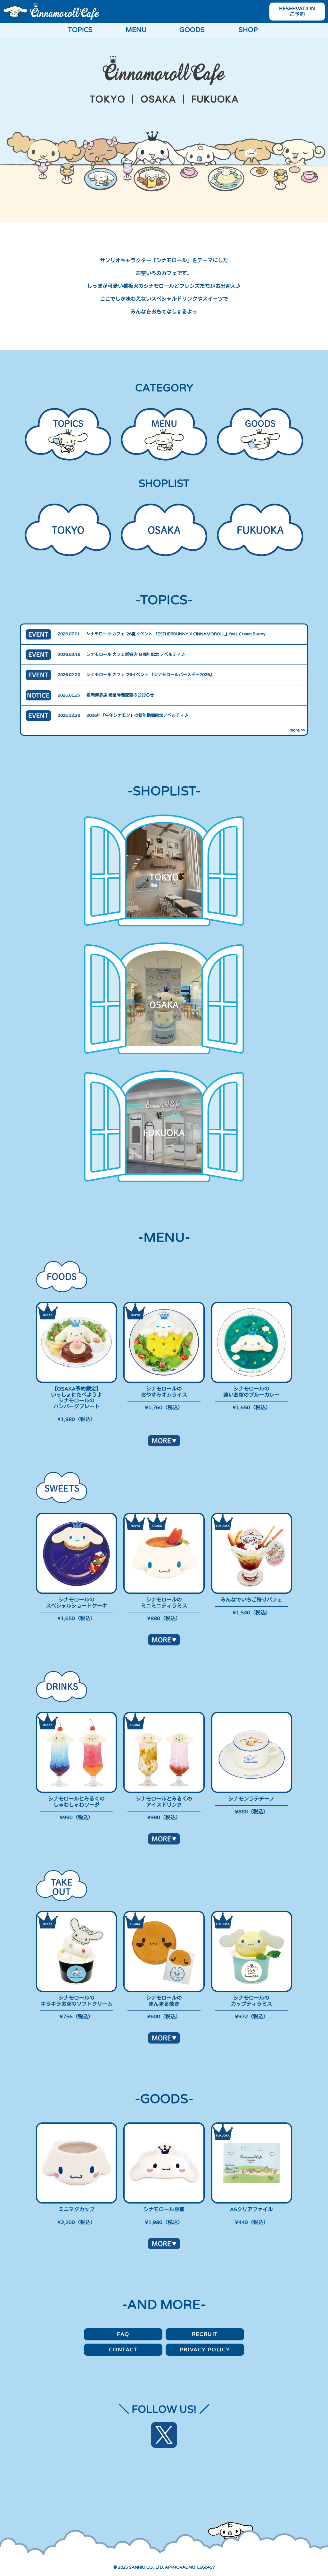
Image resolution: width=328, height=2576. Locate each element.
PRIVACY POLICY (205, 2350)
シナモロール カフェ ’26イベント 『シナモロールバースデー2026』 (150, 675)
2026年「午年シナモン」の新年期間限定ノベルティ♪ (137, 715)
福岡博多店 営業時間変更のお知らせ (120, 695)
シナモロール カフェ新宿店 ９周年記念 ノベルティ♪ (136, 655)
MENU (136, 30)
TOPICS (80, 30)
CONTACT (123, 2350)
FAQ (123, 2334)
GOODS (192, 30)
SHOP (248, 30)
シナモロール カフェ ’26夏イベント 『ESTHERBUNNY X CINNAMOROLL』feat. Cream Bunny (176, 634)
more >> (297, 730)
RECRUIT (205, 2334)
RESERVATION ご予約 (297, 12)
